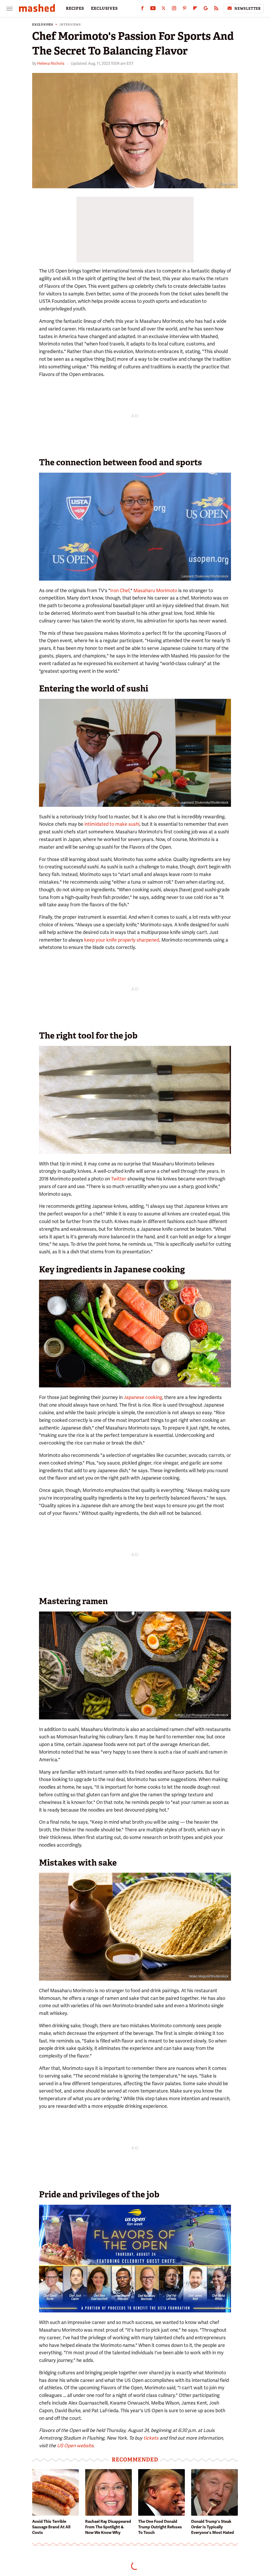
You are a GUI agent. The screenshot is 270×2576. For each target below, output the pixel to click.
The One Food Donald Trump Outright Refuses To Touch (160, 2527)
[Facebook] (142, 9)
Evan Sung (227, 184)
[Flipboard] (195, 9)
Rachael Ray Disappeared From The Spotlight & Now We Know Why (108, 2527)
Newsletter (248, 9)
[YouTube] (153, 9)
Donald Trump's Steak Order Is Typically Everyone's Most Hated (213, 2527)
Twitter (224, 1150)
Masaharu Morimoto (155, 590)
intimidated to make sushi (112, 824)
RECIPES (75, 8)
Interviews (70, 25)
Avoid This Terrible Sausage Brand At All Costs (51, 2527)
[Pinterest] (185, 9)
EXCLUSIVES (104, 8)
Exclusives (43, 25)
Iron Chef (120, 590)
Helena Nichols (51, 63)
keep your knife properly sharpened (122, 940)
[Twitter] (163, 9)
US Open (222, 2308)
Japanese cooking (143, 1397)
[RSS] (216, 9)
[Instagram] (174, 9)
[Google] (206, 9)
